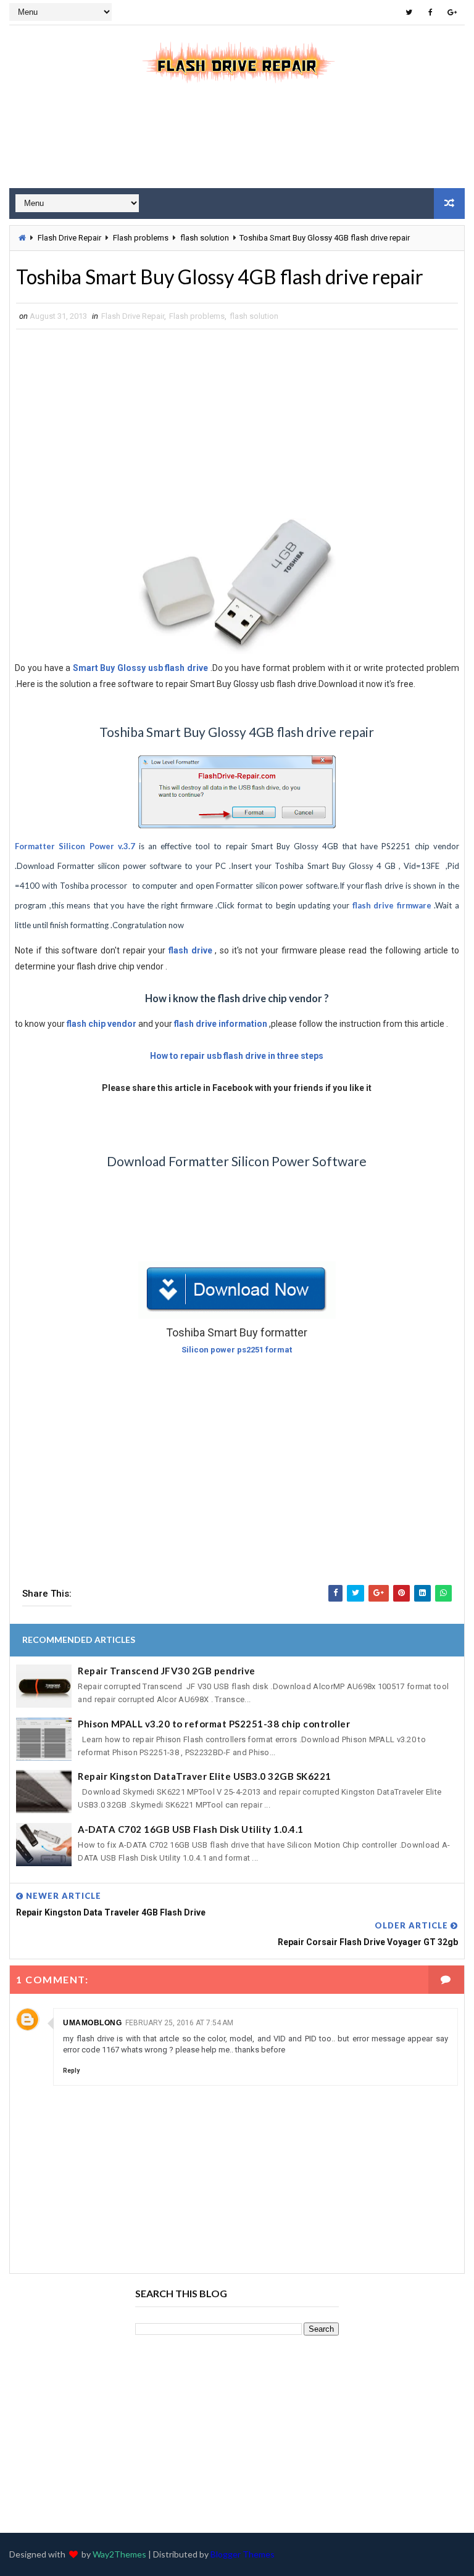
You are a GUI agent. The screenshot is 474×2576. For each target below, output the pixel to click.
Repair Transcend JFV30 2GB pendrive (167, 1671)
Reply (71, 2071)
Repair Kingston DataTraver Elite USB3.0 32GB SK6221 (205, 1776)
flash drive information (221, 1024)
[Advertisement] (237, 144)
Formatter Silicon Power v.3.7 (75, 846)
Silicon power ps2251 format (237, 1350)
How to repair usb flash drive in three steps (237, 1056)
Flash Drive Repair (69, 238)
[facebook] (431, 12)
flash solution (205, 238)
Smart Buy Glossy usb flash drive (140, 668)
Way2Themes (119, 2554)
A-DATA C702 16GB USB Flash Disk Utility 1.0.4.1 (191, 1829)
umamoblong (92, 2023)
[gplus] (452, 12)
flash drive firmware (392, 905)
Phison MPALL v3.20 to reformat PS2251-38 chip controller (214, 1724)
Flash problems (141, 238)
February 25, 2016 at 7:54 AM (179, 2023)
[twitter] (409, 12)
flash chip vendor (102, 1024)
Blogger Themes (243, 2554)
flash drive (190, 950)
